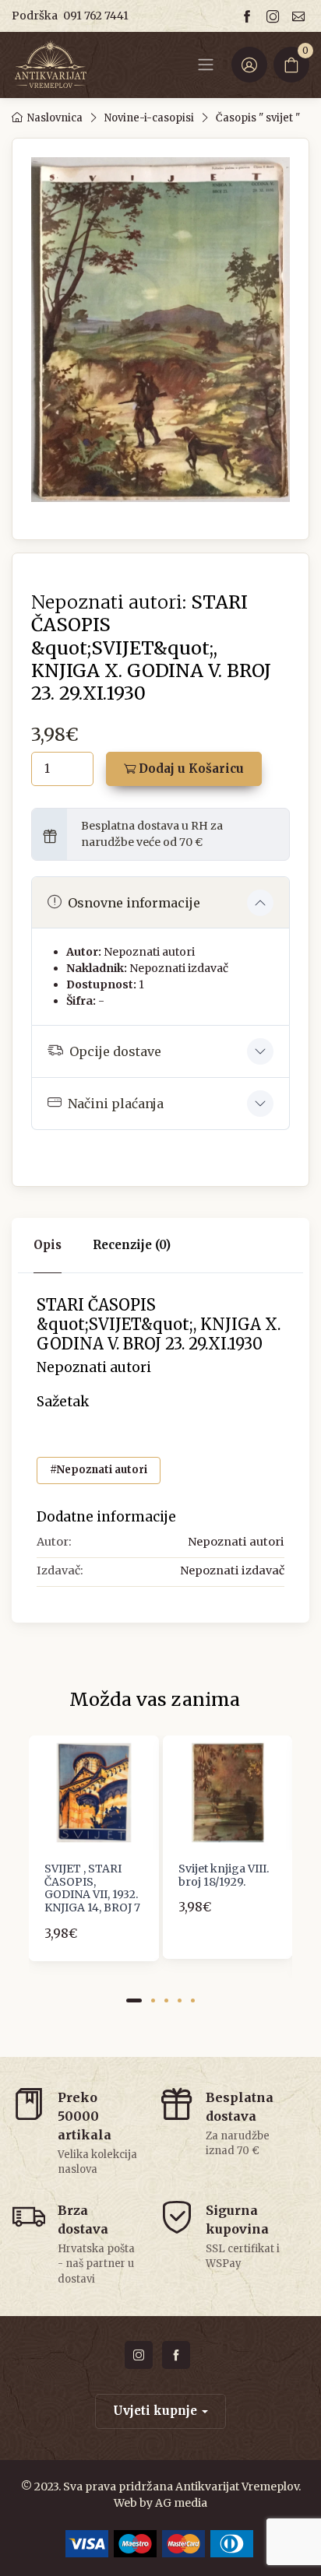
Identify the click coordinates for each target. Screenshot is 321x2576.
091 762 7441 (96, 16)
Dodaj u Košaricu (190, 769)
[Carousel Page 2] (153, 2000)
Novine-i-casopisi (149, 118)
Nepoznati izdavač (179, 968)
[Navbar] (206, 65)
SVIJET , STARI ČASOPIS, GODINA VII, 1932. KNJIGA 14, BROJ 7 (92, 1888)
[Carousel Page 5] (193, 2000)
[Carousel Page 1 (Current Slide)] (134, 2000)
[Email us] (301, 16)
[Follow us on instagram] (275, 16)
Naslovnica (55, 118)
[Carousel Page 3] (166, 2000)
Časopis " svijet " (258, 118)
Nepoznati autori (149, 952)
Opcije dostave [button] (115, 1051)
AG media (181, 2503)
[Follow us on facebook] (249, 16)
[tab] (132, 1246)
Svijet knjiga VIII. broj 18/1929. (224, 1875)
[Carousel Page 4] (180, 2000)
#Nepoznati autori (99, 1470)
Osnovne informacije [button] (134, 903)
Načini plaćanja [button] (116, 1104)
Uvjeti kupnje (155, 2411)
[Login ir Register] (249, 65)
